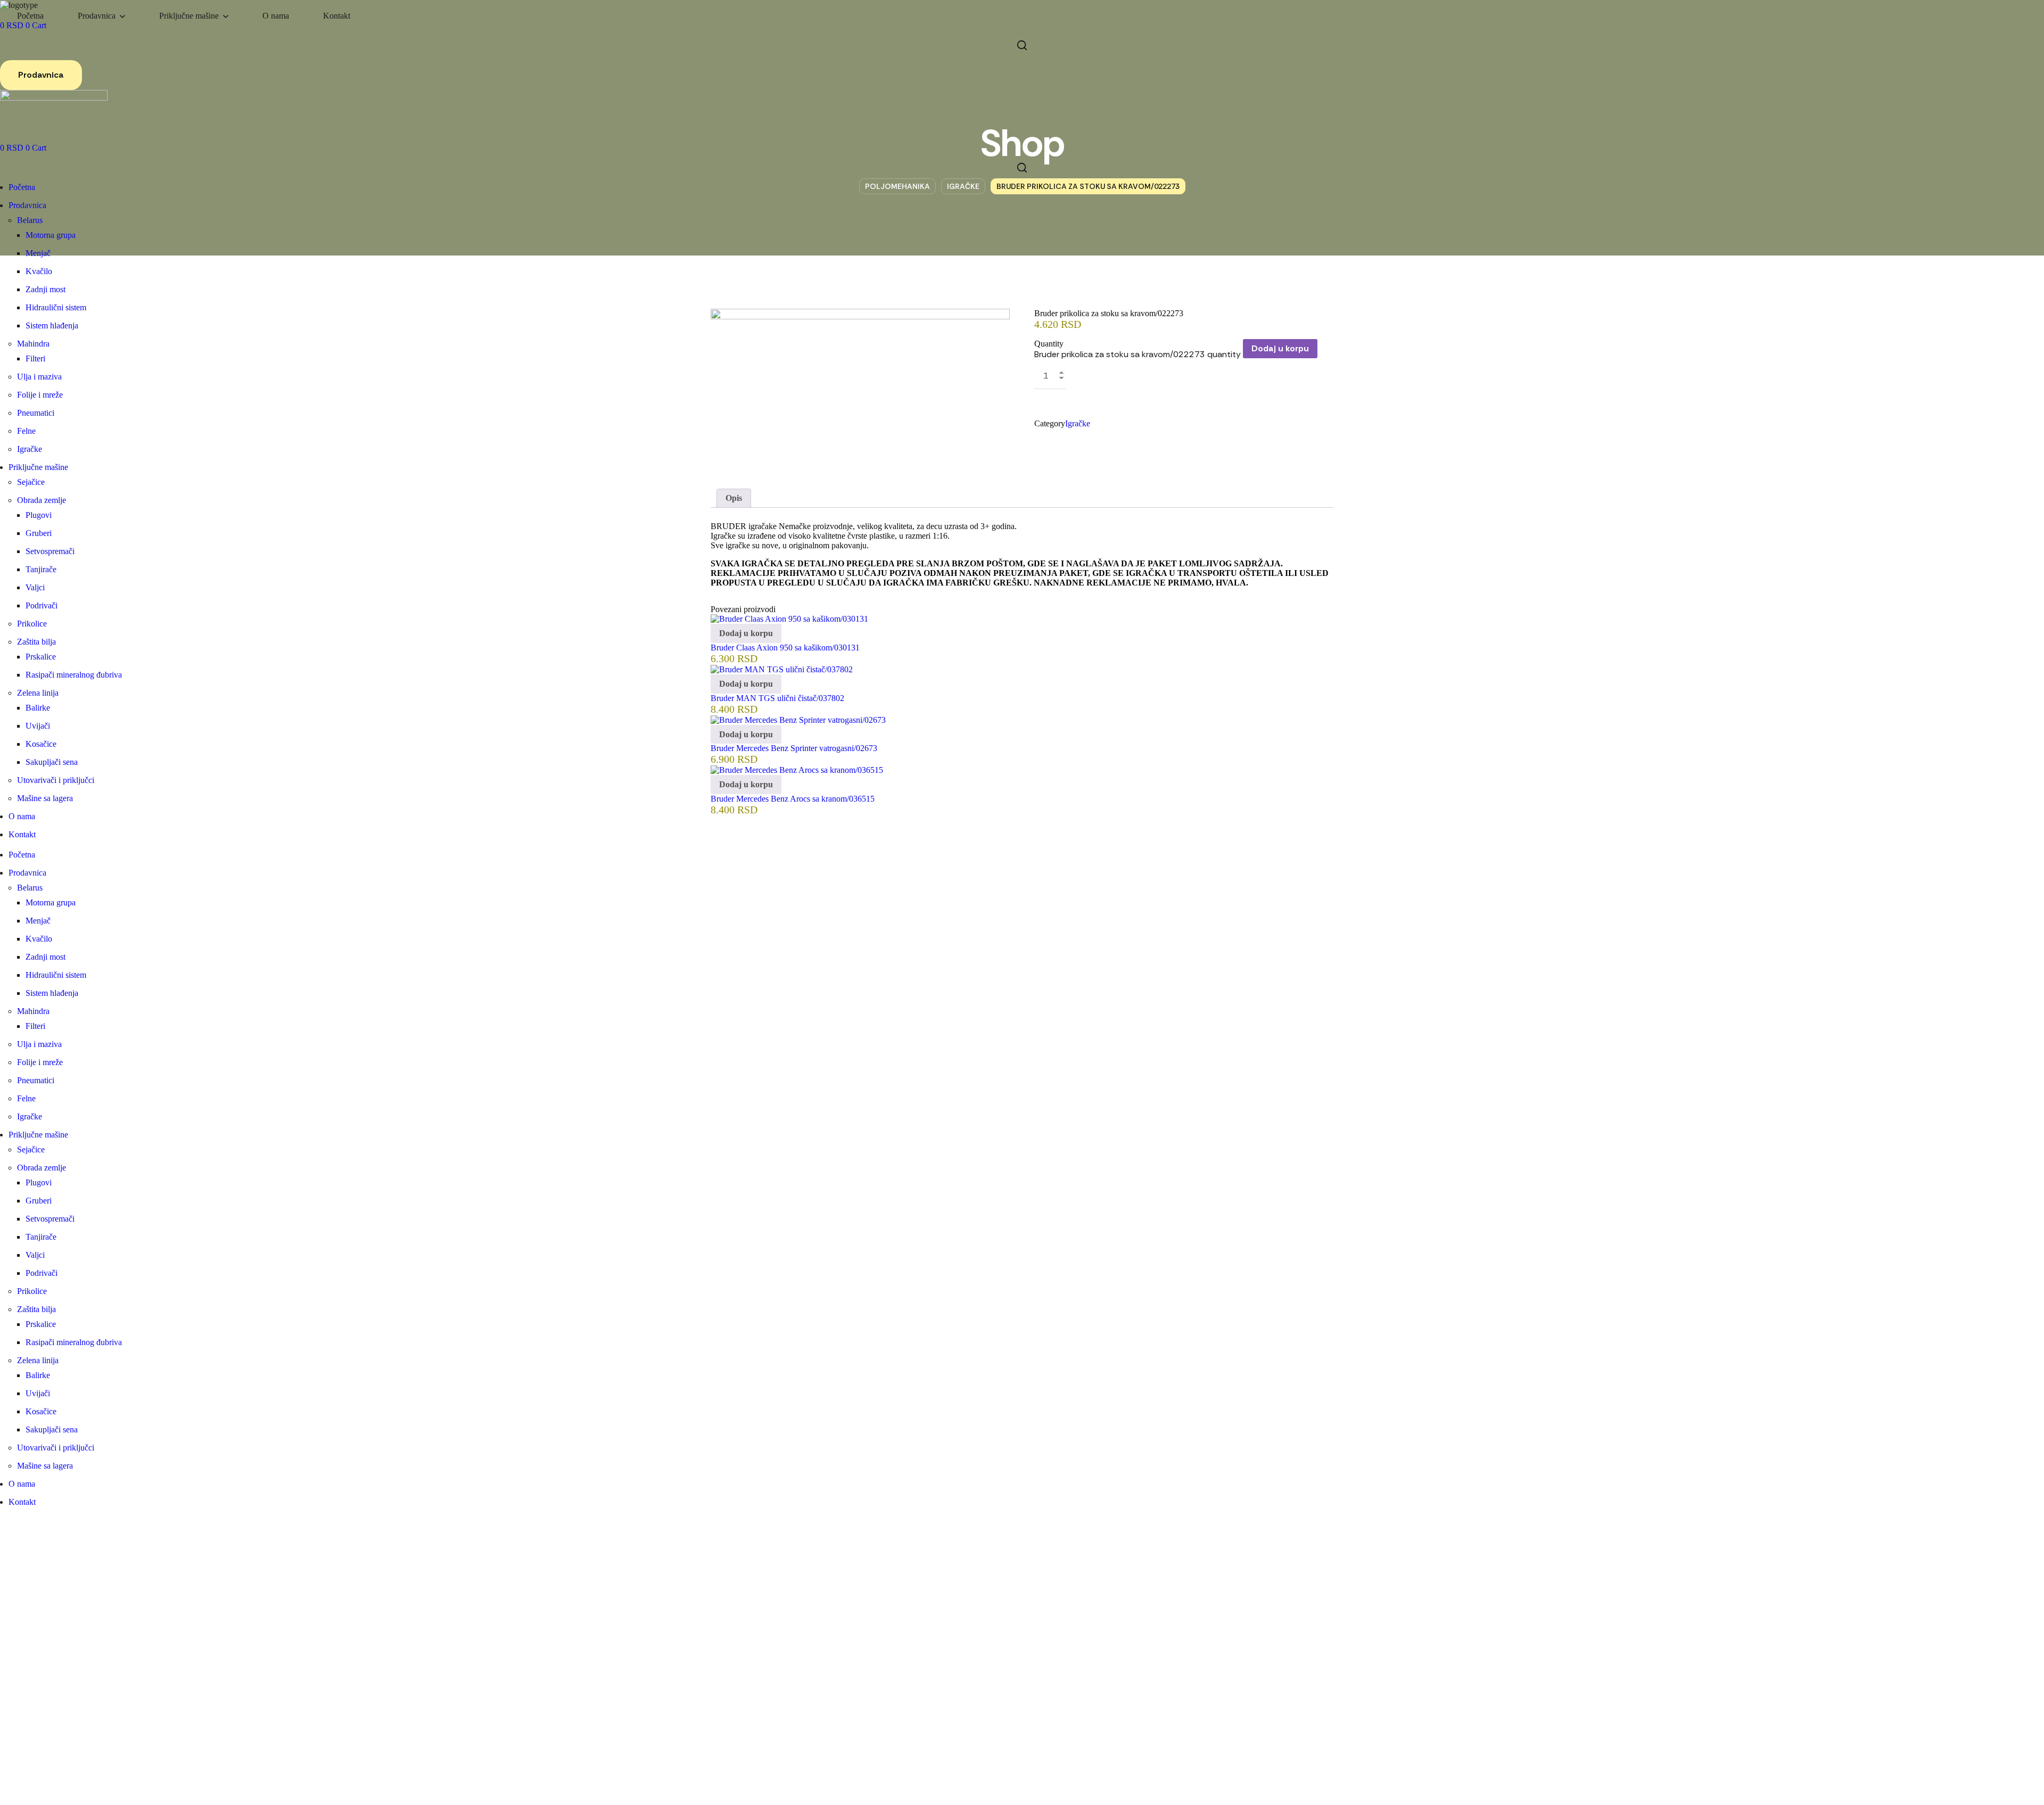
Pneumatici (36, 413)
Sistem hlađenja (52, 325)
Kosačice (41, 744)
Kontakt (22, 834)
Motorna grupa (51, 235)
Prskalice (41, 657)
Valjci (35, 587)
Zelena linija (38, 693)
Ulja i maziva (39, 377)
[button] (1022, 45)
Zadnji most (46, 289)
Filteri (35, 358)
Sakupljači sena (52, 762)
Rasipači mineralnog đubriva (74, 675)
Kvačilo (39, 271)
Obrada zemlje (42, 500)
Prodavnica (27, 205)
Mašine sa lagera (45, 798)
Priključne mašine (38, 467)
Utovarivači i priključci (56, 780)
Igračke (30, 449)
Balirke (38, 708)
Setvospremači (50, 551)
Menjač (38, 253)
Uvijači (38, 726)
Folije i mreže (40, 395)
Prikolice (32, 624)
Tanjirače (41, 569)
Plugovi (39, 515)
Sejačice (31, 482)
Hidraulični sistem (56, 307)
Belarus (30, 220)
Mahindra (33, 344)
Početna (22, 187)
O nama (22, 816)
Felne (26, 431)
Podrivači (42, 605)
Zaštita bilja (36, 642)
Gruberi (39, 533)
